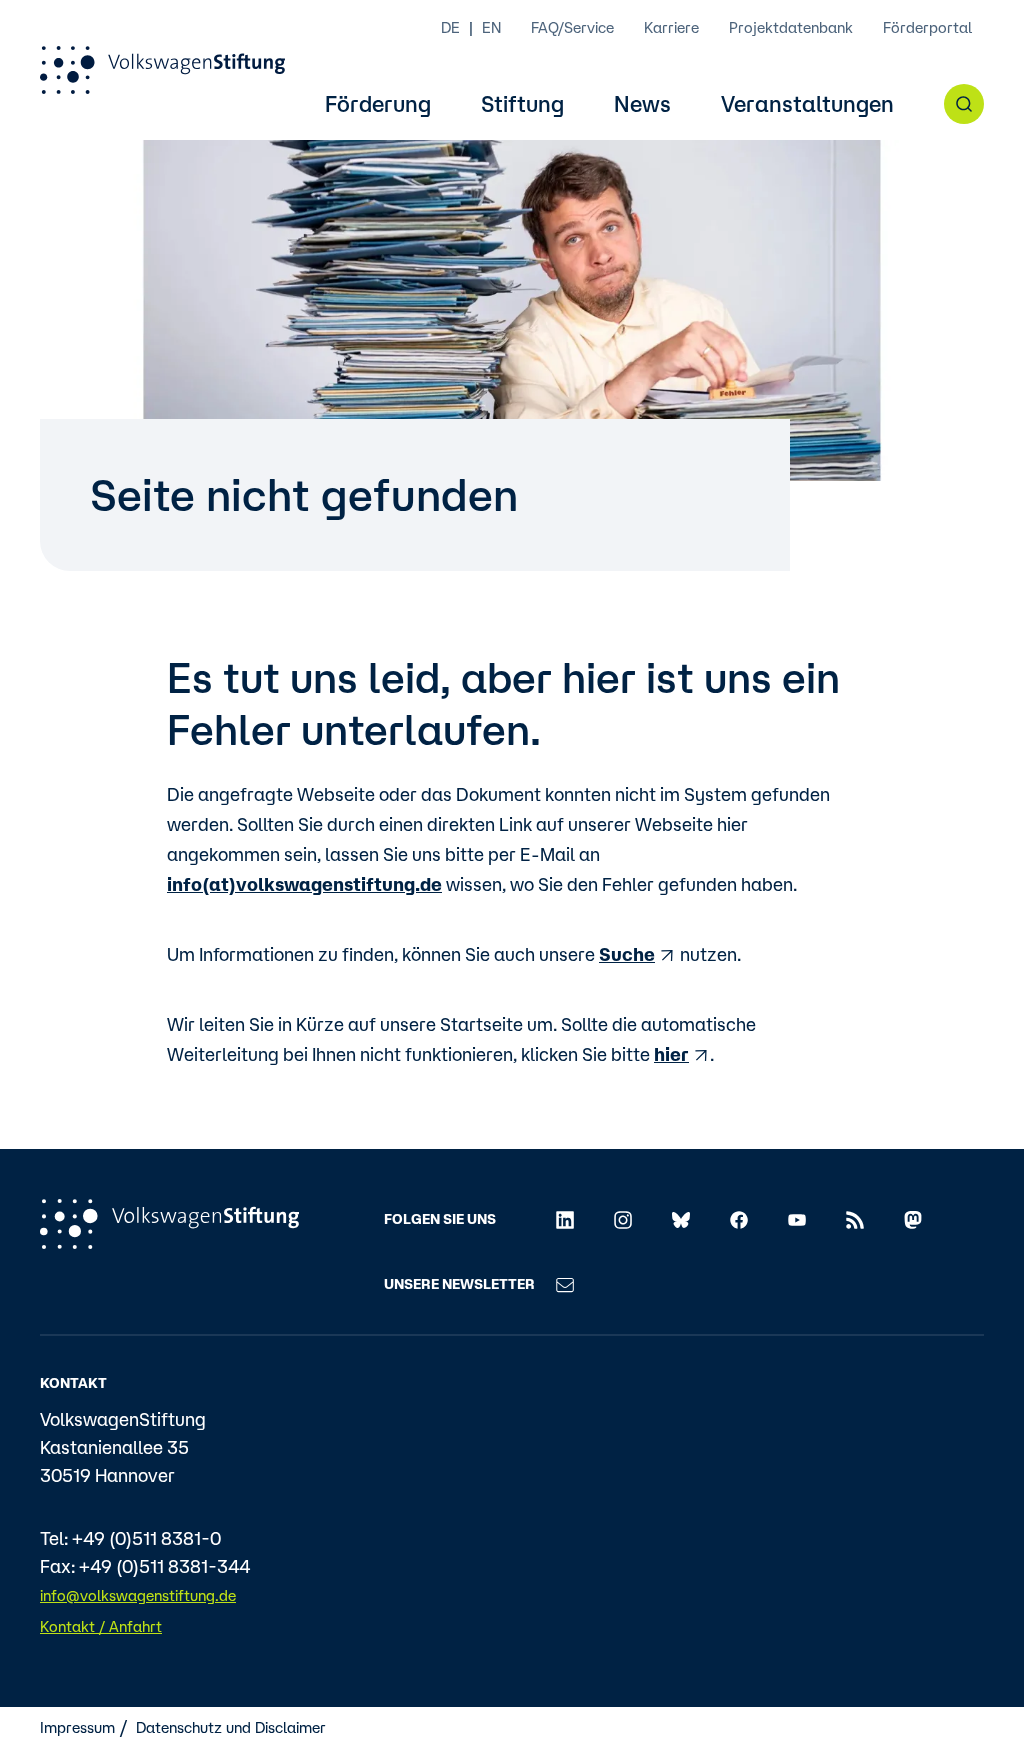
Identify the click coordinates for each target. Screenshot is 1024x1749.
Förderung (378, 104)
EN (491, 27)
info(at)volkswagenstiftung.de (304, 884)
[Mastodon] (913, 1219)
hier (671, 1054)
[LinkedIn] (565, 1219)
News (642, 104)
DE (450, 27)
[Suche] (964, 104)
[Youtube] (797, 1219)
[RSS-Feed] (855, 1219)
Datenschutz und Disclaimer (231, 1727)
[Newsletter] (565, 1284)
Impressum (77, 1727)
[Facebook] (739, 1219)
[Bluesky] (681, 1219)
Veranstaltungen (807, 104)
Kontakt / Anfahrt (101, 1626)
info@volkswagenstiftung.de (138, 1595)
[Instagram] (623, 1219)
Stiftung (522, 104)
